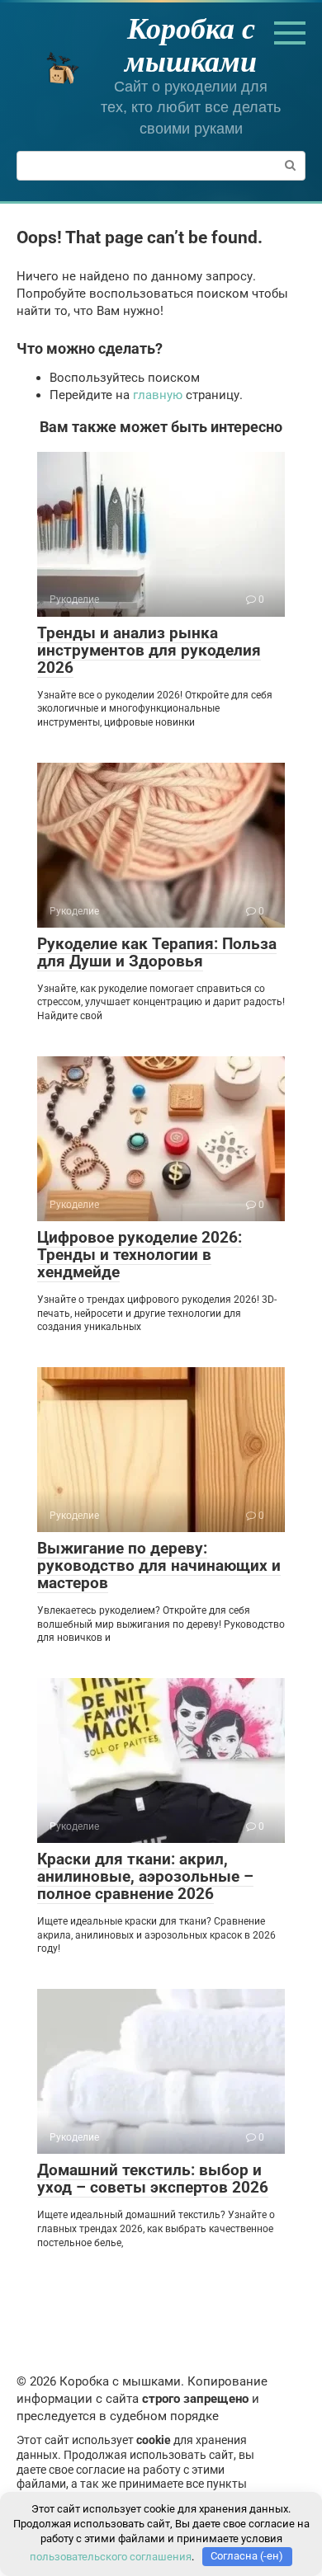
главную (158, 395)
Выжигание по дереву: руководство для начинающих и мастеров (159, 1565)
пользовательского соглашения (111, 2556)
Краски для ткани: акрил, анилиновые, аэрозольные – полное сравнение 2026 (145, 1876)
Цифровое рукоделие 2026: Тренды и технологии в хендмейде (140, 1255)
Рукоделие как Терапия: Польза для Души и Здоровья (157, 952)
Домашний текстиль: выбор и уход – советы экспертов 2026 (153, 2179)
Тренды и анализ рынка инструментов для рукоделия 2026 (149, 650)
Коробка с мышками (191, 44)
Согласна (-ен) (247, 2556)
